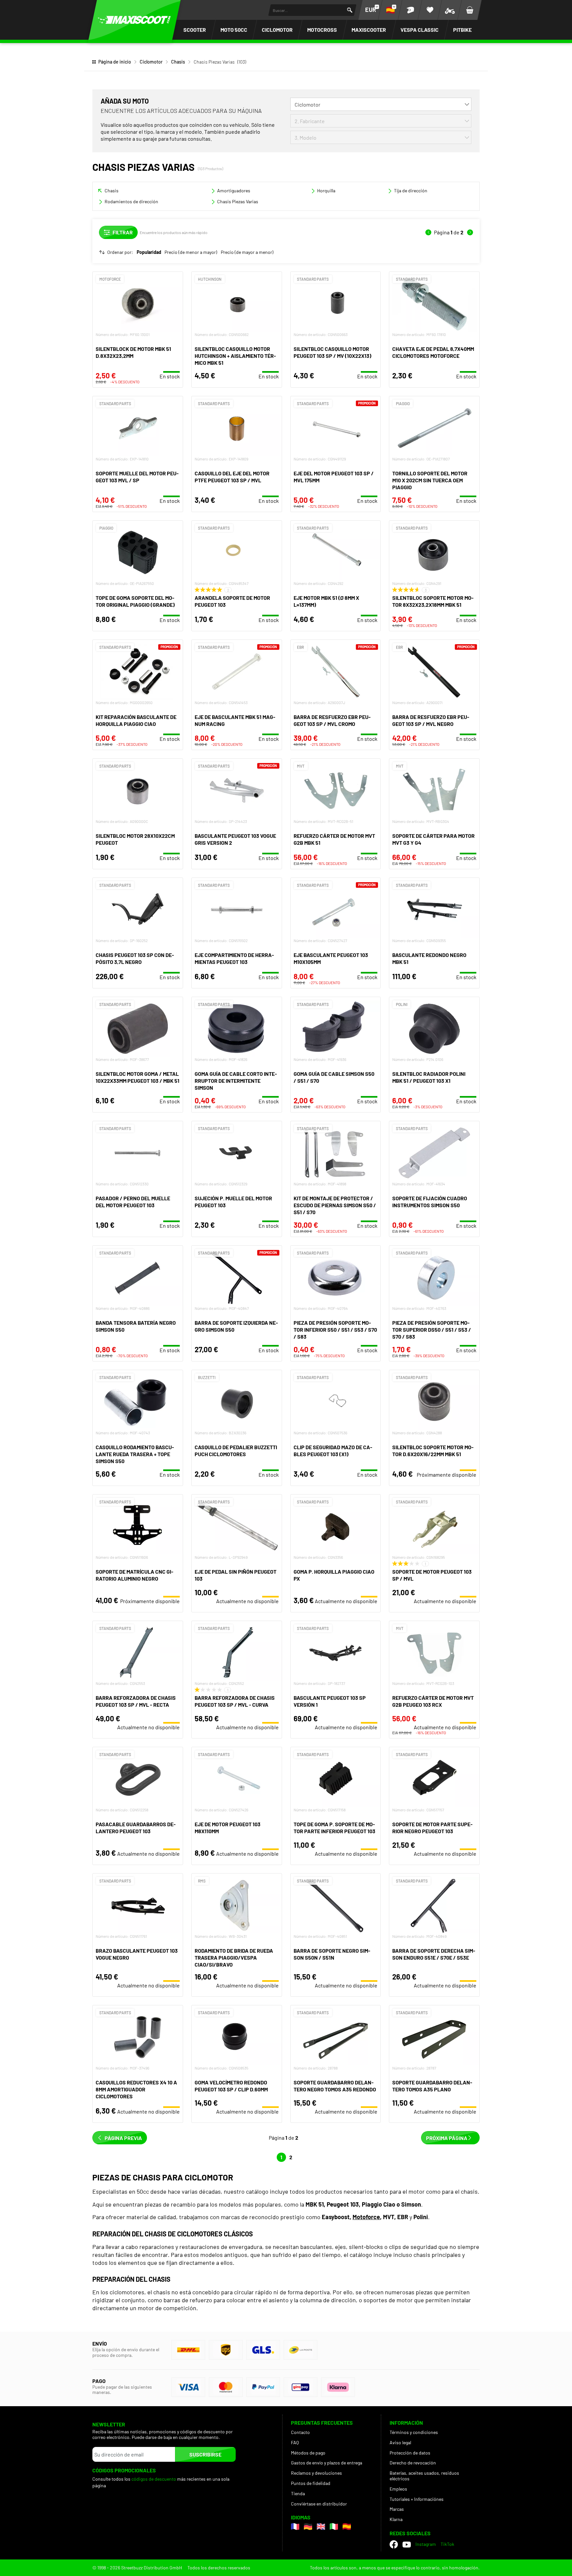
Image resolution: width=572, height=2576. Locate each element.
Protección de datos (410, 2453)
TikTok (447, 2544)
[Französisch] (295, 2527)
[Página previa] (428, 232)
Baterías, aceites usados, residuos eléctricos (424, 2476)
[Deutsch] (308, 2527)
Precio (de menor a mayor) (191, 252)
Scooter (195, 30)
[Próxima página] (470, 232)
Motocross (322, 30)
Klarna (396, 2519)
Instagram (426, 2544)
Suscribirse (205, 2454)
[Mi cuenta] (410, 10)
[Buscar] (350, 10)
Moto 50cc (234, 30)
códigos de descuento (154, 2479)
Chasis (178, 62)
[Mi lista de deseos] (430, 10)
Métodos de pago (308, 2453)
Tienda (298, 2493)
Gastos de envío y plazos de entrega (327, 2463)
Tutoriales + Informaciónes (417, 2499)
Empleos (398, 2489)
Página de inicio (115, 62)
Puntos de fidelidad (311, 2483)
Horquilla (326, 191)
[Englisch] (321, 2527)
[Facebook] (394, 2544)
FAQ (295, 2442)
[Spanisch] (347, 2527)
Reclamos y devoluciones (316, 2473)
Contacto (300, 2432)
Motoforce (366, 2217)
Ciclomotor (277, 30)
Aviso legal (400, 2442)
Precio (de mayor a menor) (247, 252)
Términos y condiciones (414, 2432)
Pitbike (462, 30)
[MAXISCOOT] (134, 20)
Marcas (397, 2509)
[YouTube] (407, 2545)
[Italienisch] (334, 2527)
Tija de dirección (411, 191)
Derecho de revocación (413, 2463)
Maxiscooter (369, 30)
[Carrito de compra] (470, 10)
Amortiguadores (234, 191)
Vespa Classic (420, 30)
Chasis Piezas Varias (238, 201)
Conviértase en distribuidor (319, 2504)
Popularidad (149, 252)
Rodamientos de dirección (131, 201)
